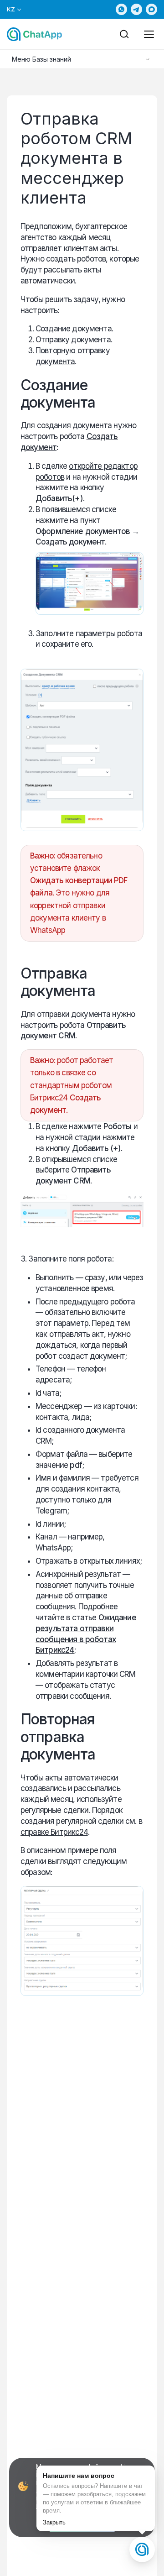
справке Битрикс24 (54, 1832)
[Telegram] (136, 9)
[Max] (151, 9)
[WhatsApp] (121, 9)
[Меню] (149, 34)
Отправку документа (73, 340)
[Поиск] (124, 34)
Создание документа (74, 329)
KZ (11, 9)
